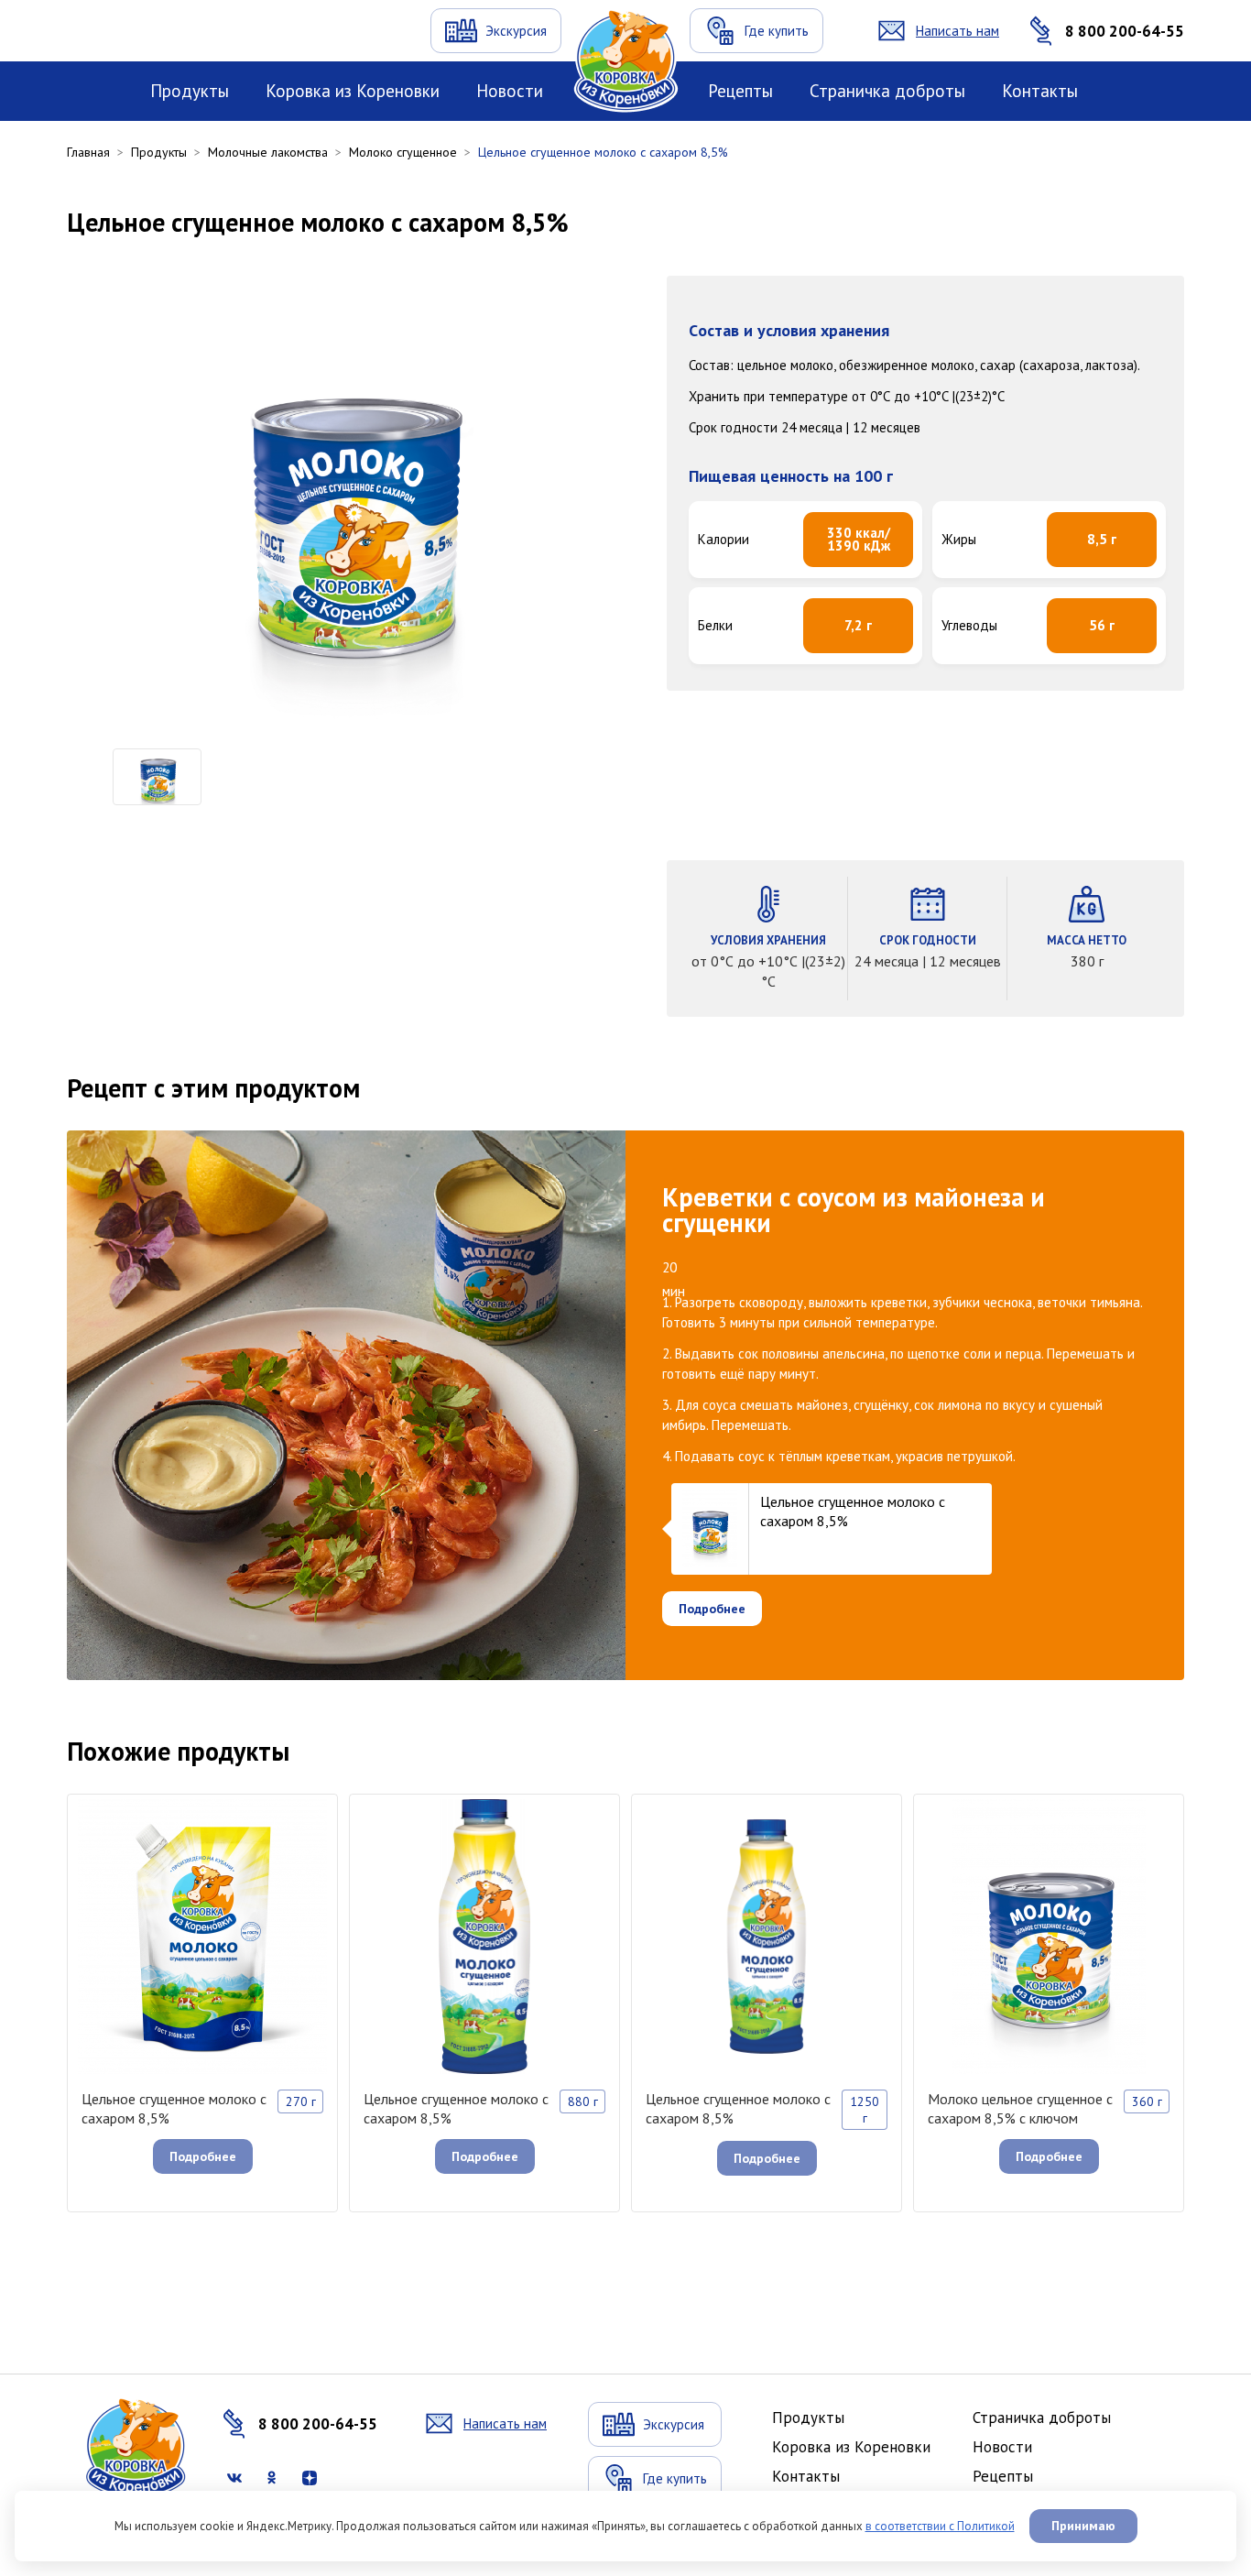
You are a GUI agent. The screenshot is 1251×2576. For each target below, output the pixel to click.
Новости (510, 91)
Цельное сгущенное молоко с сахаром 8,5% (174, 2108)
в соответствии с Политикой (940, 2526)
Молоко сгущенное (403, 152)
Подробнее (712, 1609)
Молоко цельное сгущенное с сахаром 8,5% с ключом (1020, 2108)
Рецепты (740, 91)
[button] (85, 777)
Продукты (190, 91)
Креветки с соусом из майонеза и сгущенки (854, 1210)
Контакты (1040, 91)
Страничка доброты (887, 91)
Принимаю (1083, 2526)
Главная (88, 152)
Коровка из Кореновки (353, 91)
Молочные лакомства (268, 152)
